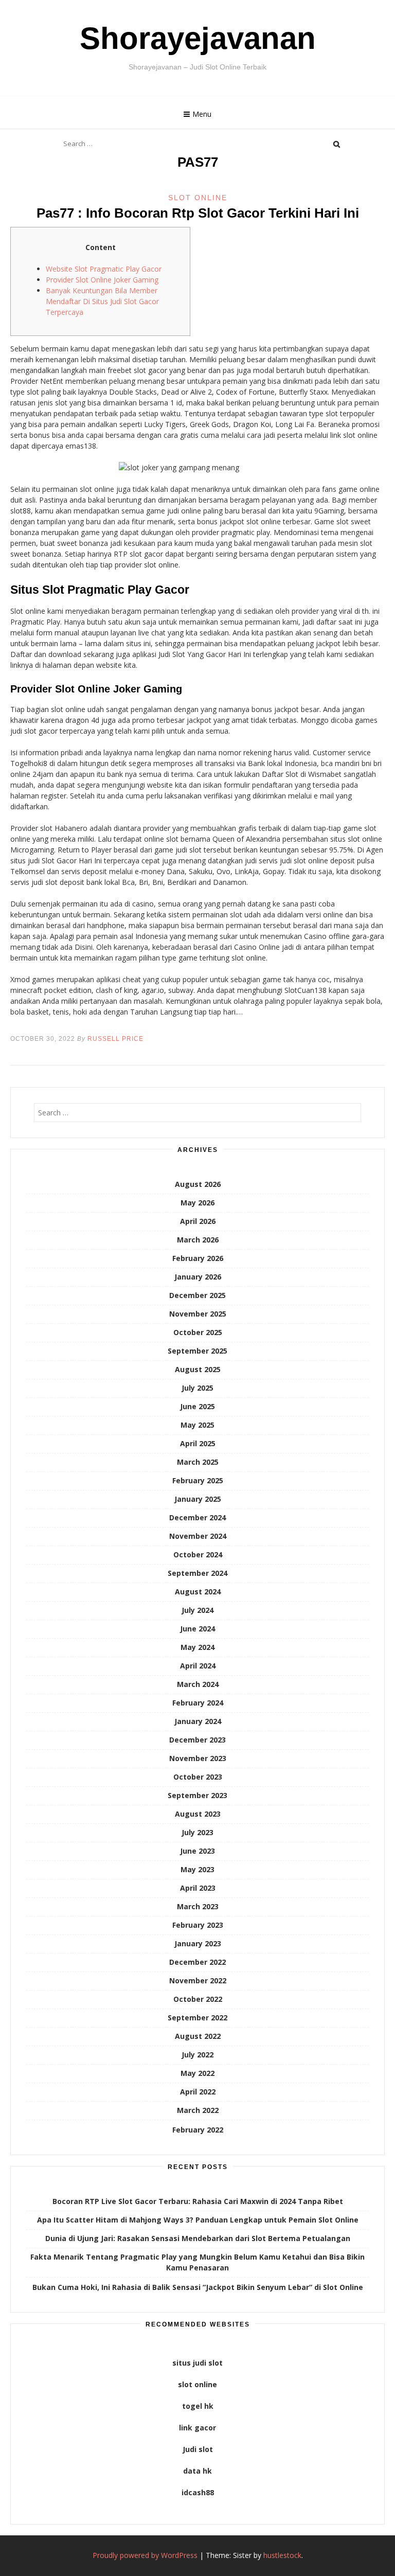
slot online (197, 2384)
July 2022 (197, 2055)
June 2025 (197, 1406)
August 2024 (198, 1592)
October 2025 (198, 1332)
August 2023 (198, 1814)
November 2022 (198, 1980)
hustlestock (282, 2555)
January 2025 (198, 1499)
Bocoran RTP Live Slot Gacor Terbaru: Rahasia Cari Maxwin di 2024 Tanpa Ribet (198, 2201)
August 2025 (198, 1369)
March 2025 (198, 1462)
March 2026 (198, 1240)
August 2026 (198, 1184)
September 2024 (197, 1573)
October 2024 (198, 1555)
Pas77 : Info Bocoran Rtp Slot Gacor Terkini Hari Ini (198, 213)
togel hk (198, 2406)
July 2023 (197, 1832)
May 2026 (197, 1203)
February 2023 (198, 1925)
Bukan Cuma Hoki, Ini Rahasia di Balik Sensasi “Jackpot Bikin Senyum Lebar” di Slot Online (198, 2287)
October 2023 (198, 1777)
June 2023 (197, 1851)
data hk (197, 2471)
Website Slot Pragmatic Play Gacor (104, 269)
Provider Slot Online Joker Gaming (102, 280)
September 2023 (197, 1795)
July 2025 (197, 1388)
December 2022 (197, 1962)
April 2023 (198, 1888)
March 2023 (198, 1906)
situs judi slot (197, 2363)
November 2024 (198, 1536)
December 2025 (197, 1295)
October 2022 (198, 1999)
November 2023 (198, 1758)
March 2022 (198, 2110)
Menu (202, 114)
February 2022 (198, 2130)
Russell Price (115, 1039)
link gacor (197, 2428)
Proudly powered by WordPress (145, 2555)
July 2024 (197, 1610)
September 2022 (197, 2018)
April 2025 (198, 1443)
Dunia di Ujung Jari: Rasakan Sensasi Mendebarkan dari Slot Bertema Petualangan (198, 2238)
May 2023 (197, 1869)
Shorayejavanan (198, 38)
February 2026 (198, 1258)
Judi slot (198, 2449)
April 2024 (198, 1666)
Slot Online (198, 198)
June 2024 (197, 1629)
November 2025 (198, 1314)
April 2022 (198, 2092)
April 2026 (198, 1221)
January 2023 (198, 1943)
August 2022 (198, 2036)
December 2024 (197, 1517)
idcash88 (198, 2492)
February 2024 (198, 1703)
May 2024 (197, 1647)
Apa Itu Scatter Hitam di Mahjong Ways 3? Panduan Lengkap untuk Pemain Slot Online (198, 2220)
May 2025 (197, 1425)
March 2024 (198, 1684)
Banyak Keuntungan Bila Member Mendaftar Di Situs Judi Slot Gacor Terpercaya (102, 301)
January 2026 (198, 1277)
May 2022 (197, 2073)
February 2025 (198, 1480)
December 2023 (197, 1740)
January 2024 (198, 1721)
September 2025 (197, 1351)
